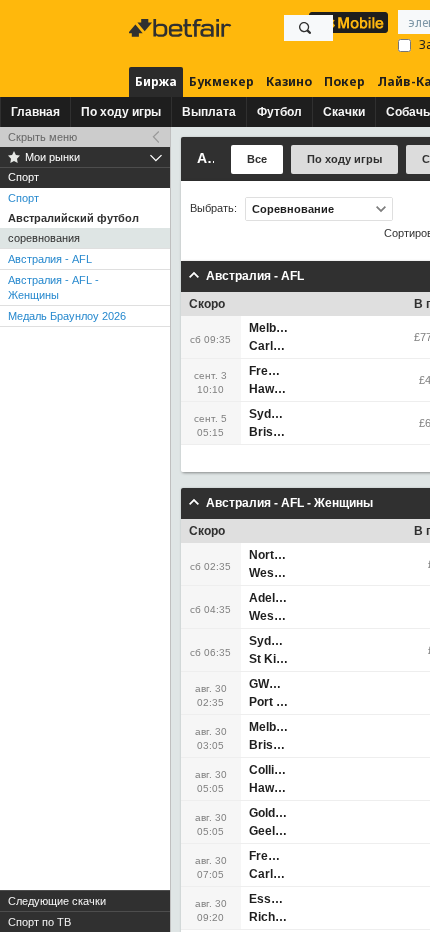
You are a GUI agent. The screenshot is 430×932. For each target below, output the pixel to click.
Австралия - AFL (50, 259)
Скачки (344, 112)
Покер (344, 81)
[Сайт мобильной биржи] (348, 22)
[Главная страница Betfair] (182, 28)
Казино (289, 81)
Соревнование (293, 209)
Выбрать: (213, 208)
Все (257, 159)
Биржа (156, 81)
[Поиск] (305, 28)
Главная (35, 112)
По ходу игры (121, 112)
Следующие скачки (57, 901)
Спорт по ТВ (39, 922)
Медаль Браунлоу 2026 (67, 316)
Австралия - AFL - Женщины (53, 287)
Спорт (23, 198)
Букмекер (221, 81)
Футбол (279, 112)
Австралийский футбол (73, 218)
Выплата (209, 112)
